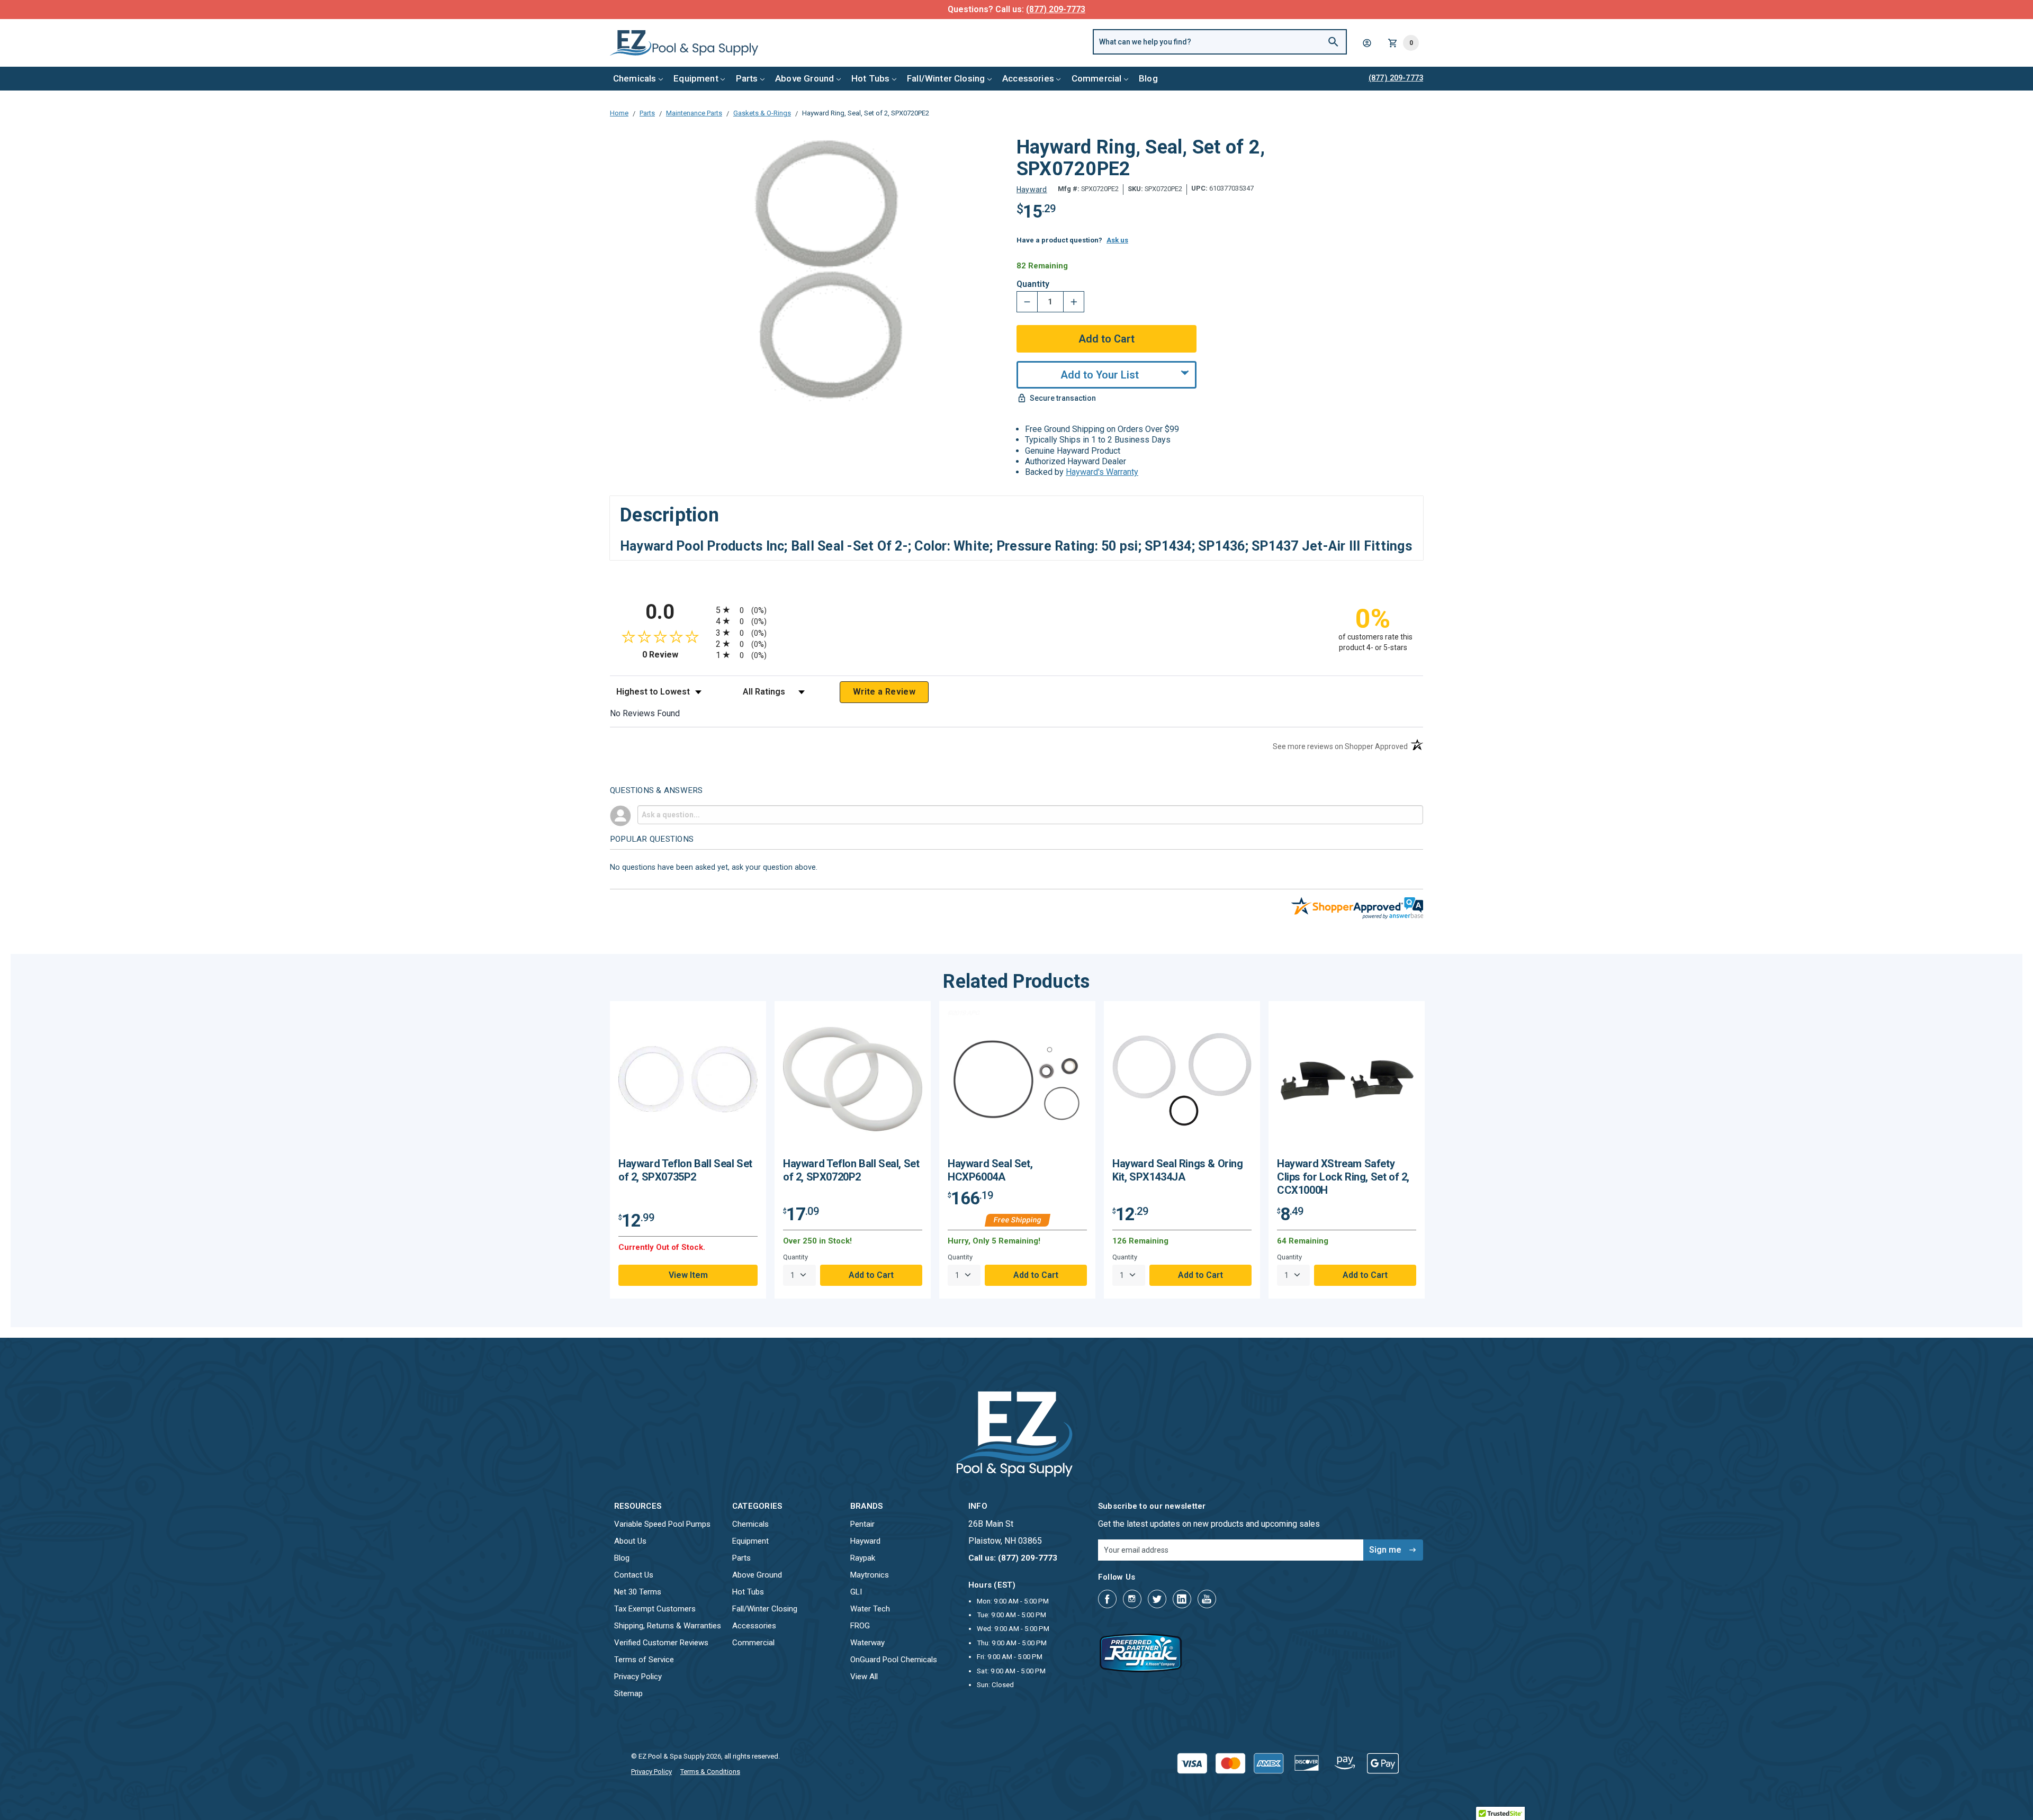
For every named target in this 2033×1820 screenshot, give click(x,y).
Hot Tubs (870, 78)
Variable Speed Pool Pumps (662, 1524)
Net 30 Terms (638, 1592)
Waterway (867, 1643)
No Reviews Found (645, 713)
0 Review (676, 655)
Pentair (862, 1524)
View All (864, 1677)
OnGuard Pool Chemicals (894, 1660)
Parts (747, 78)
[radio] (1016, 610)
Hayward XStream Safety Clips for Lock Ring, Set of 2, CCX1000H (1343, 1177)
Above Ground (804, 78)
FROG (860, 1626)
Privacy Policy (638, 1677)
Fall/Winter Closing (946, 78)
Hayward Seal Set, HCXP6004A (990, 1170)
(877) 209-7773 (1056, 9)
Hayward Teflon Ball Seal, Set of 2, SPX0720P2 (851, 1170)
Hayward (865, 1541)
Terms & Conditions (710, 1772)
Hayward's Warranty (1102, 472)
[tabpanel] (688, 1150)
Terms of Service (644, 1660)
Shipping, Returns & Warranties (668, 1626)
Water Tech (870, 1609)
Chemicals (635, 78)
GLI (856, 1592)
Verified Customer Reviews (661, 1643)
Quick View (688, 1083)
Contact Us (634, 1575)
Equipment (696, 78)
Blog (1148, 78)
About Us (630, 1541)
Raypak (863, 1558)
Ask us (1117, 240)
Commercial (1097, 78)
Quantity (1033, 284)
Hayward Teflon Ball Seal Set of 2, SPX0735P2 (685, 1170)
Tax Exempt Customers (655, 1609)
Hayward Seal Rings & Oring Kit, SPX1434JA (1178, 1170)
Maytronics (870, 1575)
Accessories (1028, 78)
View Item (688, 1275)
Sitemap (628, 1693)
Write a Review (884, 692)
